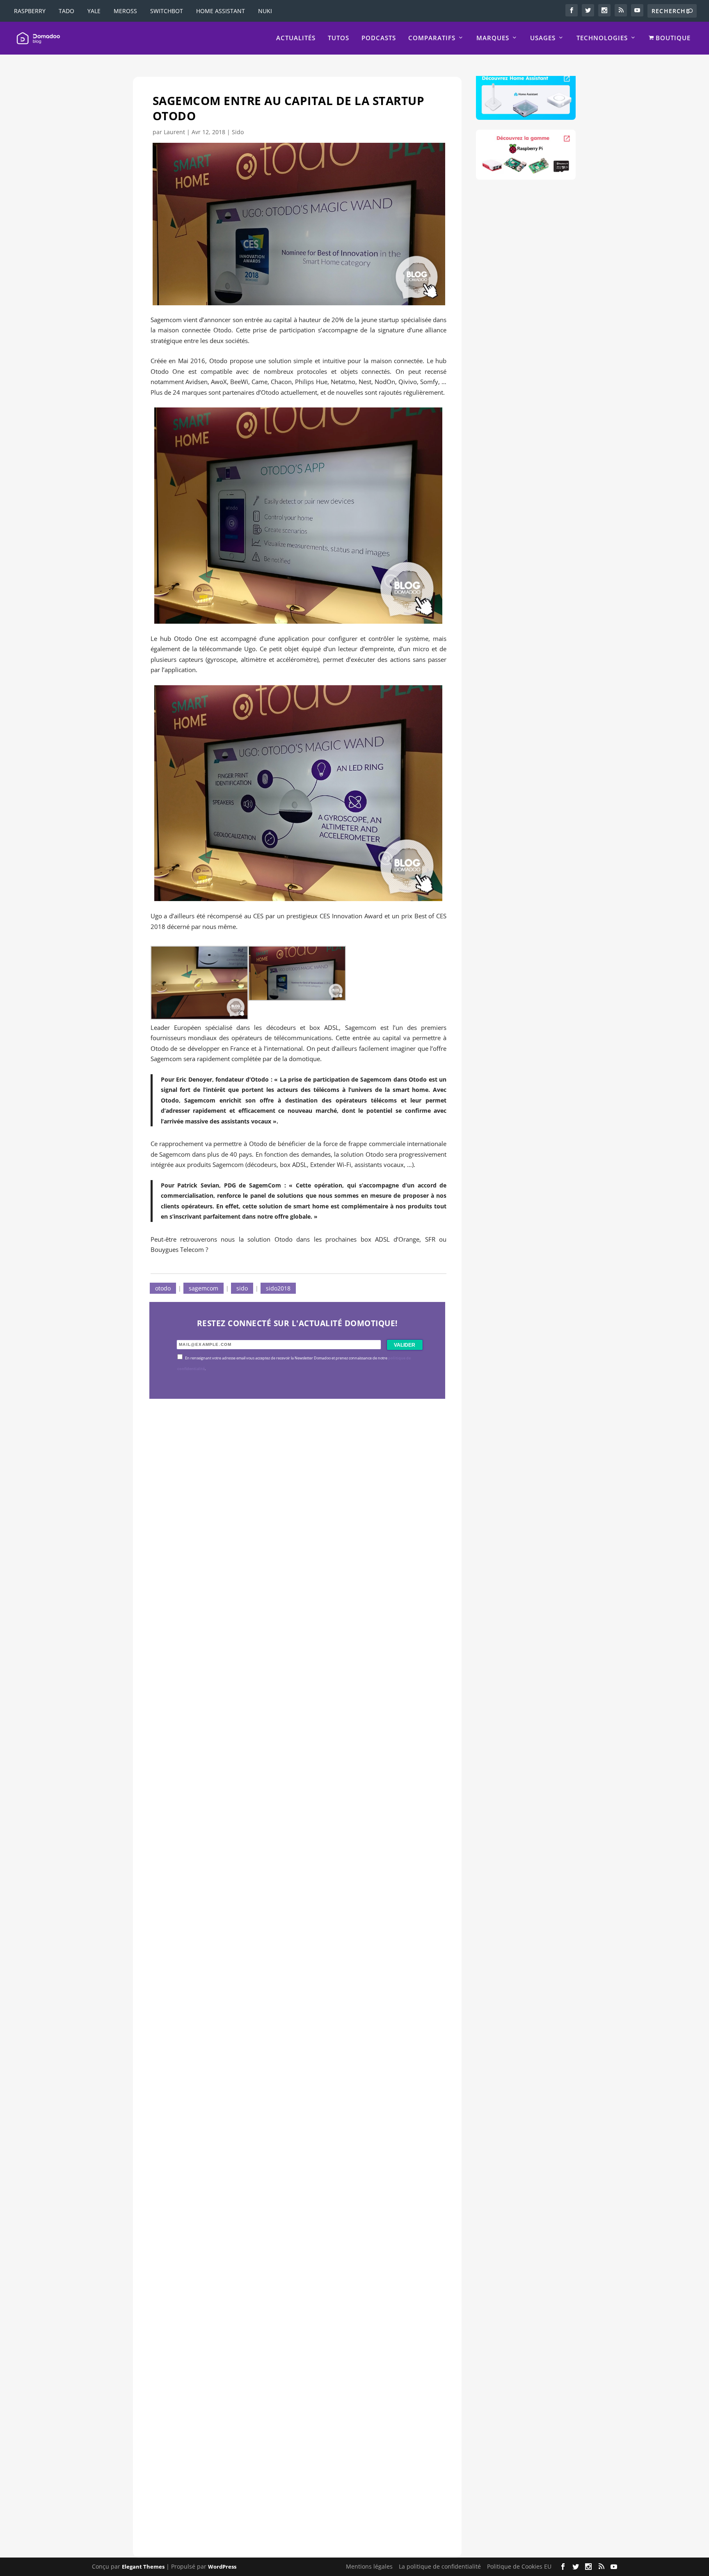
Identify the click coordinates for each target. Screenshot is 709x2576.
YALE (94, 11)
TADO (66, 11)
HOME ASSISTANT (221, 11)
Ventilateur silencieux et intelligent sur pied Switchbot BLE (278, 2471)
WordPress (222, 2567)
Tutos (338, 38)
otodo (163, 1288)
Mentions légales (369, 2566)
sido (242, 1288)
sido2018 (278, 1288)
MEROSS (125, 11)
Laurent (174, 132)
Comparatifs (432, 38)
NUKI (265, 11)
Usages (543, 38)
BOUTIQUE (672, 38)
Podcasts (379, 38)
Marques (493, 38)
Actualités (296, 38)
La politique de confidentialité (440, 2566)
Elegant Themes (143, 2567)
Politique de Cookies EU (519, 2566)
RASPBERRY (30, 11)
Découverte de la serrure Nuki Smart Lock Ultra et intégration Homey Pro (291, 1625)
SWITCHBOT (167, 11)
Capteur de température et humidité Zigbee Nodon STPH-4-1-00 (289, 1907)
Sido (238, 132)
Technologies (602, 38)
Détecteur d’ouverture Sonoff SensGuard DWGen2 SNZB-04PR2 (288, 2189)
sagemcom (204, 1288)
